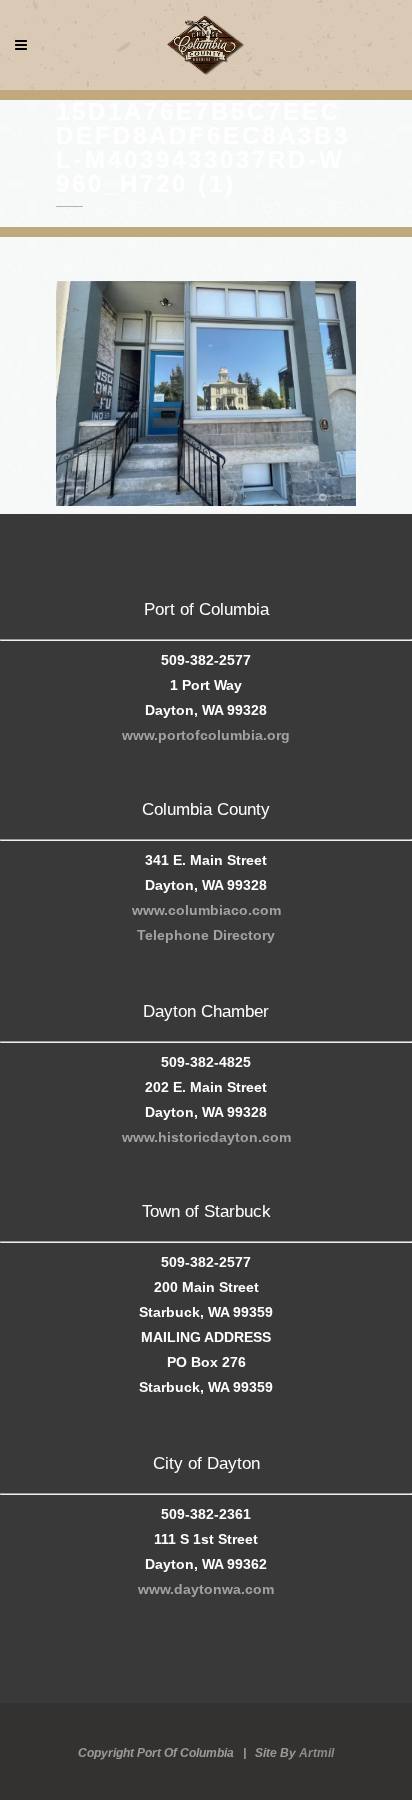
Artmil (316, 1753)
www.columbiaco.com (206, 910)
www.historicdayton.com (206, 1137)
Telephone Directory (206, 935)
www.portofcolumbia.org (206, 735)
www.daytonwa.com (206, 1589)
